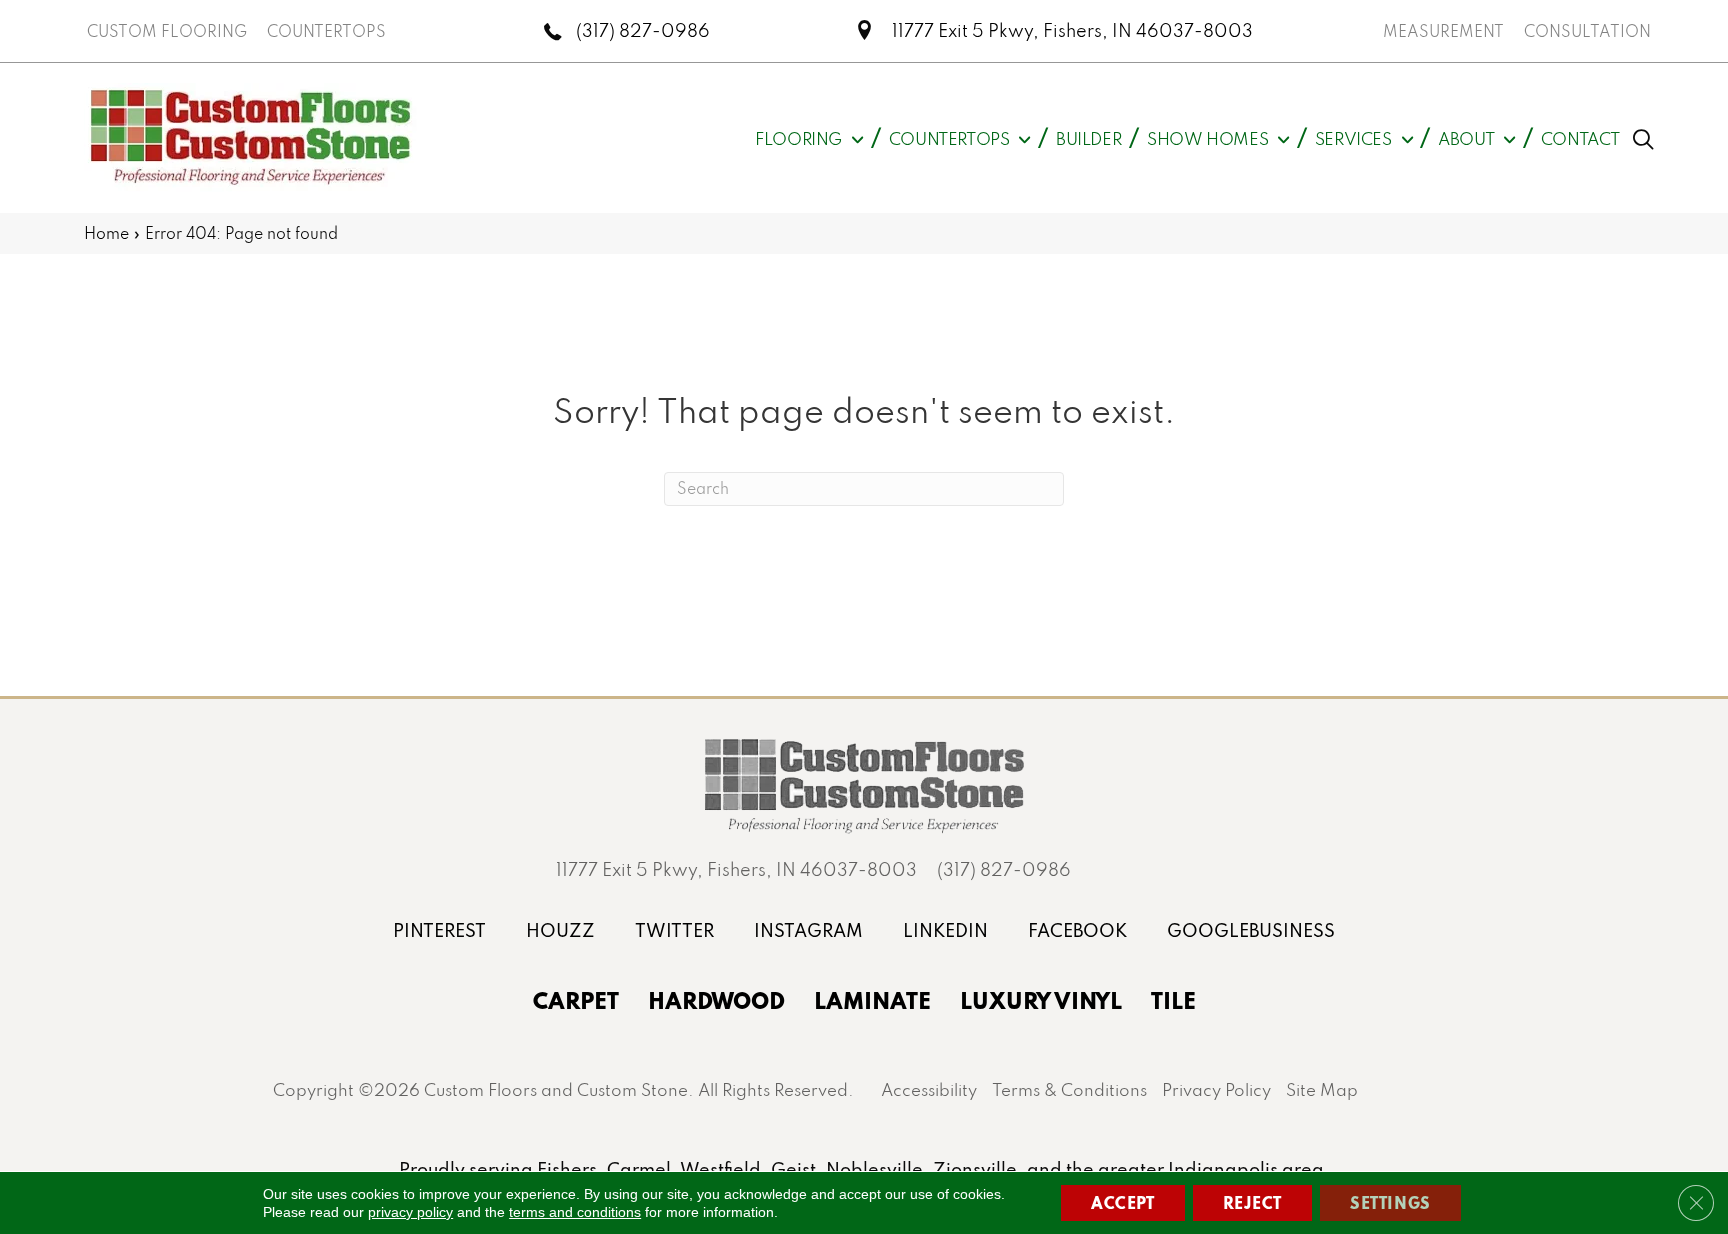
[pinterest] (439, 930)
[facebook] (1077, 930)
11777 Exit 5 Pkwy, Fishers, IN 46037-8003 (1072, 30)
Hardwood (716, 1000)
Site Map (1322, 1089)
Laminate (872, 1000)
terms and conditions (575, 1212)
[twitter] (674, 930)
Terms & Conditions (1069, 1089)
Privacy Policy (1216, 1089)
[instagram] (808, 930)
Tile (1173, 1000)
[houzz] (560, 930)
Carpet (576, 1000)
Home (106, 233)
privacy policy (410, 1212)
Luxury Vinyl (1041, 1000)
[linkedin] (945, 930)
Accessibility (929, 1089)
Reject (1253, 1202)
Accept (1123, 1202)
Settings (1390, 1202)
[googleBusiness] (1251, 930)
